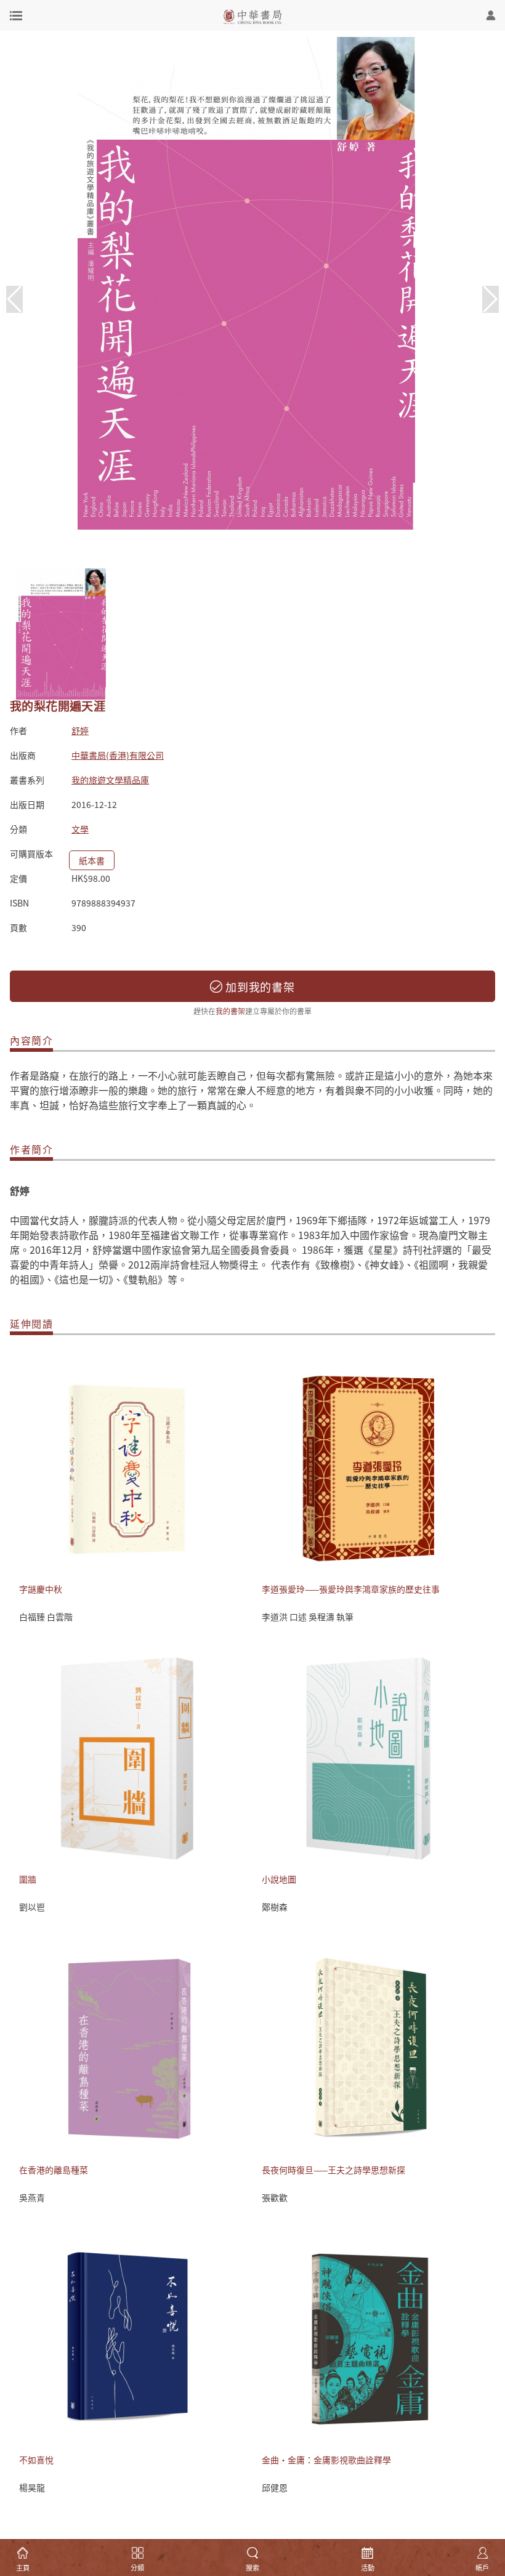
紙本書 (92, 860)
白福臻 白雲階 (46, 1617)
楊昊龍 (32, 2487)
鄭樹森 (275, 1907)
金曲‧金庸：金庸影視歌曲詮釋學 (326, 2460)
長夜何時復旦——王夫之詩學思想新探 (333, 2170)
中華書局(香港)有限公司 (118, 755)
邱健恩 (275, 2487)
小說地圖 (279, 1879)
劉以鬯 (32, 1907)
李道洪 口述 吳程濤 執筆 (308, 1617)
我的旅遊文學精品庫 (110, 780)
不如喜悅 (36, 2460)
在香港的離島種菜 (54, 2170)
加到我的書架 (259, 987)
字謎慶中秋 (41, 1589)
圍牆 (28, 1879)
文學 (80, 829)
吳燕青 (32, 2197)
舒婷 (80, 730)
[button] (491, 299)
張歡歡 (275, 2197)
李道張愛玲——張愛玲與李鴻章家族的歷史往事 (351, 1589)
